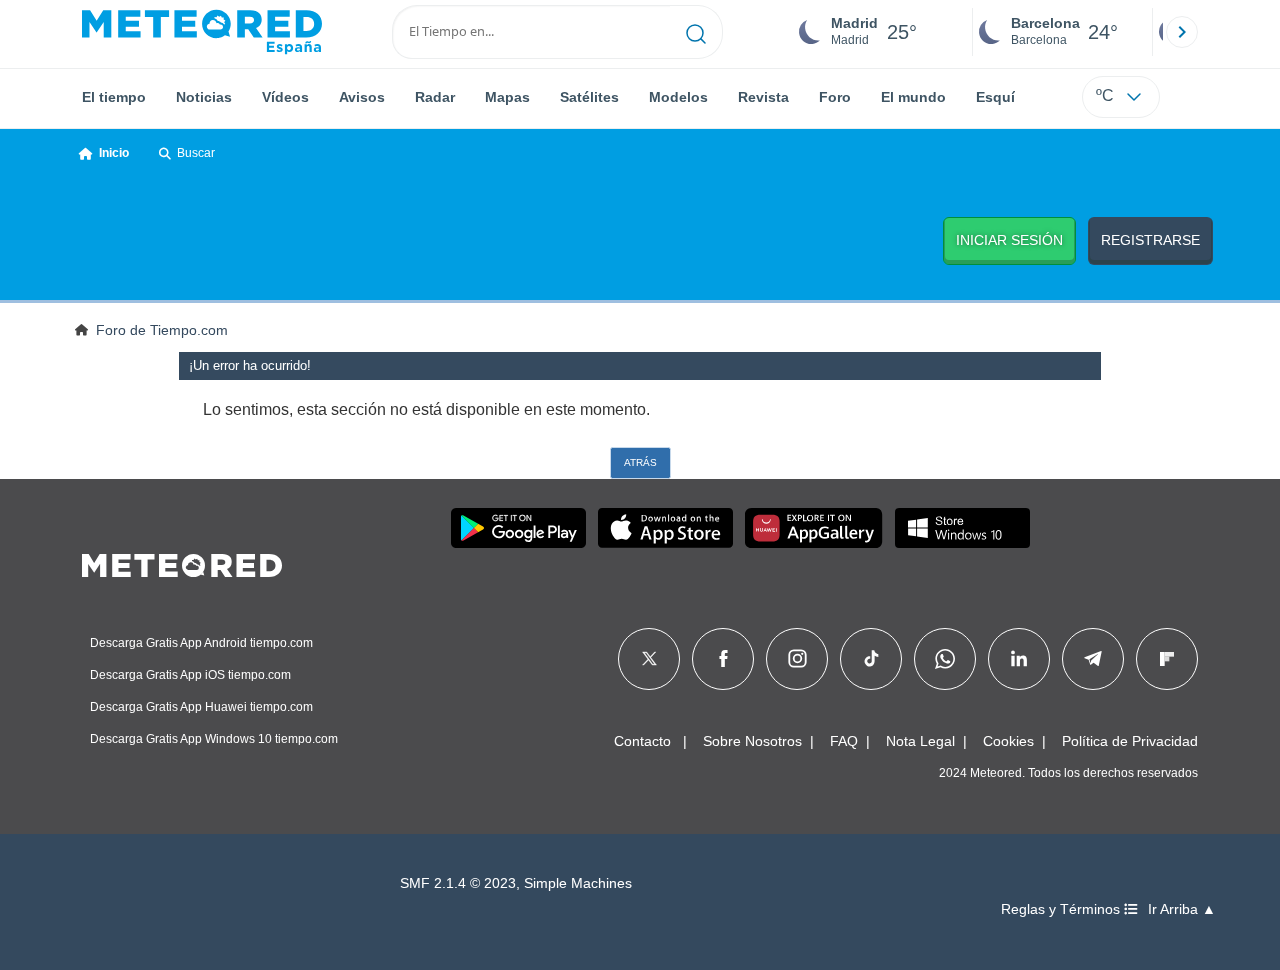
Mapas (507, 97)
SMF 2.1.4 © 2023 (458, 883)
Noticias (204, 97)
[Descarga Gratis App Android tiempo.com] (518, 528)
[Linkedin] (1019, 659)
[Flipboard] (1167, 659)
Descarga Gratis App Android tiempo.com (201, 643)
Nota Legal (920, 741)
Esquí (995, 97)
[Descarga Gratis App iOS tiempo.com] (665, 528)
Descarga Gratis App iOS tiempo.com (190, 675)
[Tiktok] (871, 659)
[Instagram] (797, 659)
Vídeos (285, 97)
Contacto (642, 741)
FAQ (844, 741)
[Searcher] (696, 32)
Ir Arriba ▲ (1182, 909)
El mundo (913, 97)
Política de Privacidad (1130, 741)
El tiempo (114, 97)
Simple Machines (578, 883)
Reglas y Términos (1062, 909)
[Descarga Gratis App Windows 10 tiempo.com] (962, 528)
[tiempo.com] (202, 32)
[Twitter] (649, 659)
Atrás (640, 462)
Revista (763, 97)
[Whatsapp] (945, 659)
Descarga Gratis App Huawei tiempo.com (201, 707)
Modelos (678, 97)
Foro (835, 97)
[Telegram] (1092, 659)
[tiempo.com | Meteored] (182, 562)
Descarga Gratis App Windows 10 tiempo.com (214, 739)
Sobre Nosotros (752, 741)
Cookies (1008, 741)
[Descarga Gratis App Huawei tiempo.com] (814, 528)
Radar (435, 97)
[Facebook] (723, 659)
